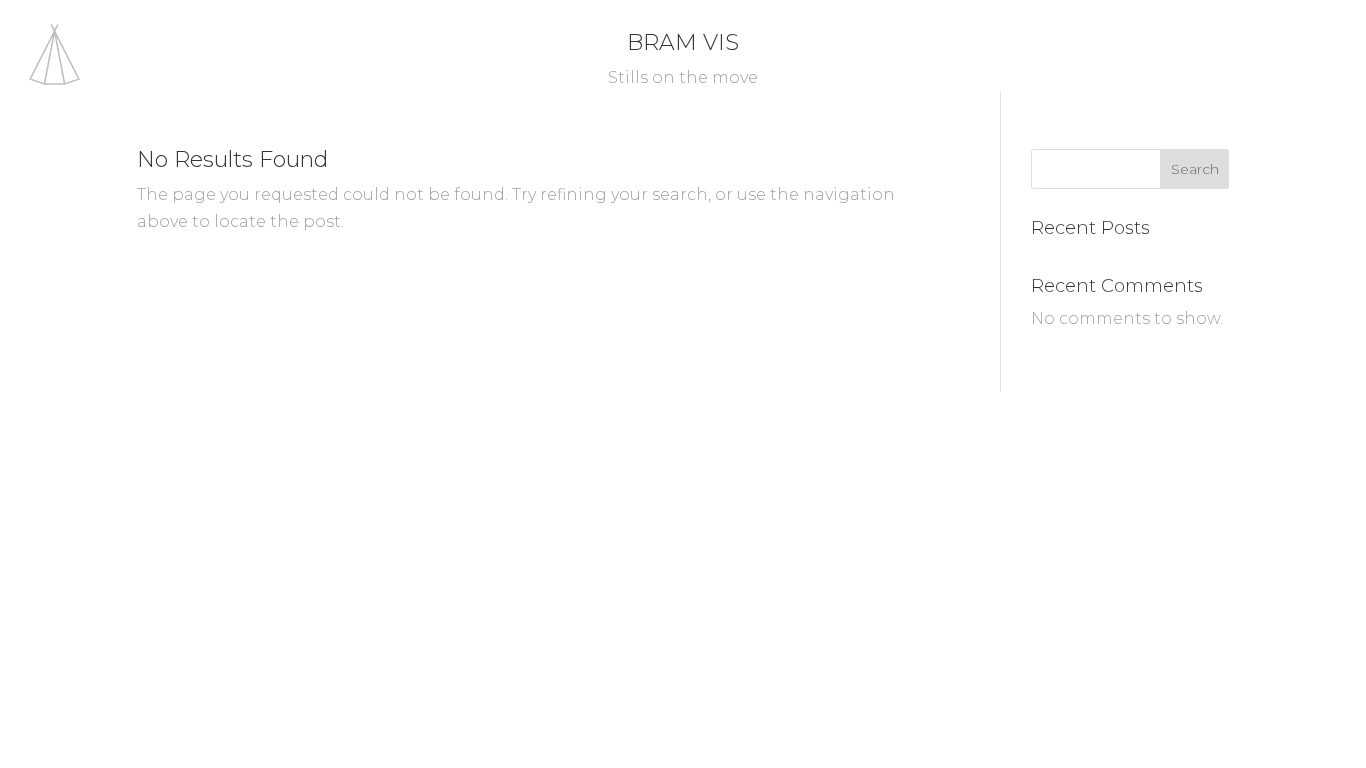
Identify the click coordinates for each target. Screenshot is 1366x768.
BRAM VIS (683, 42)
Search (1195, 169)
